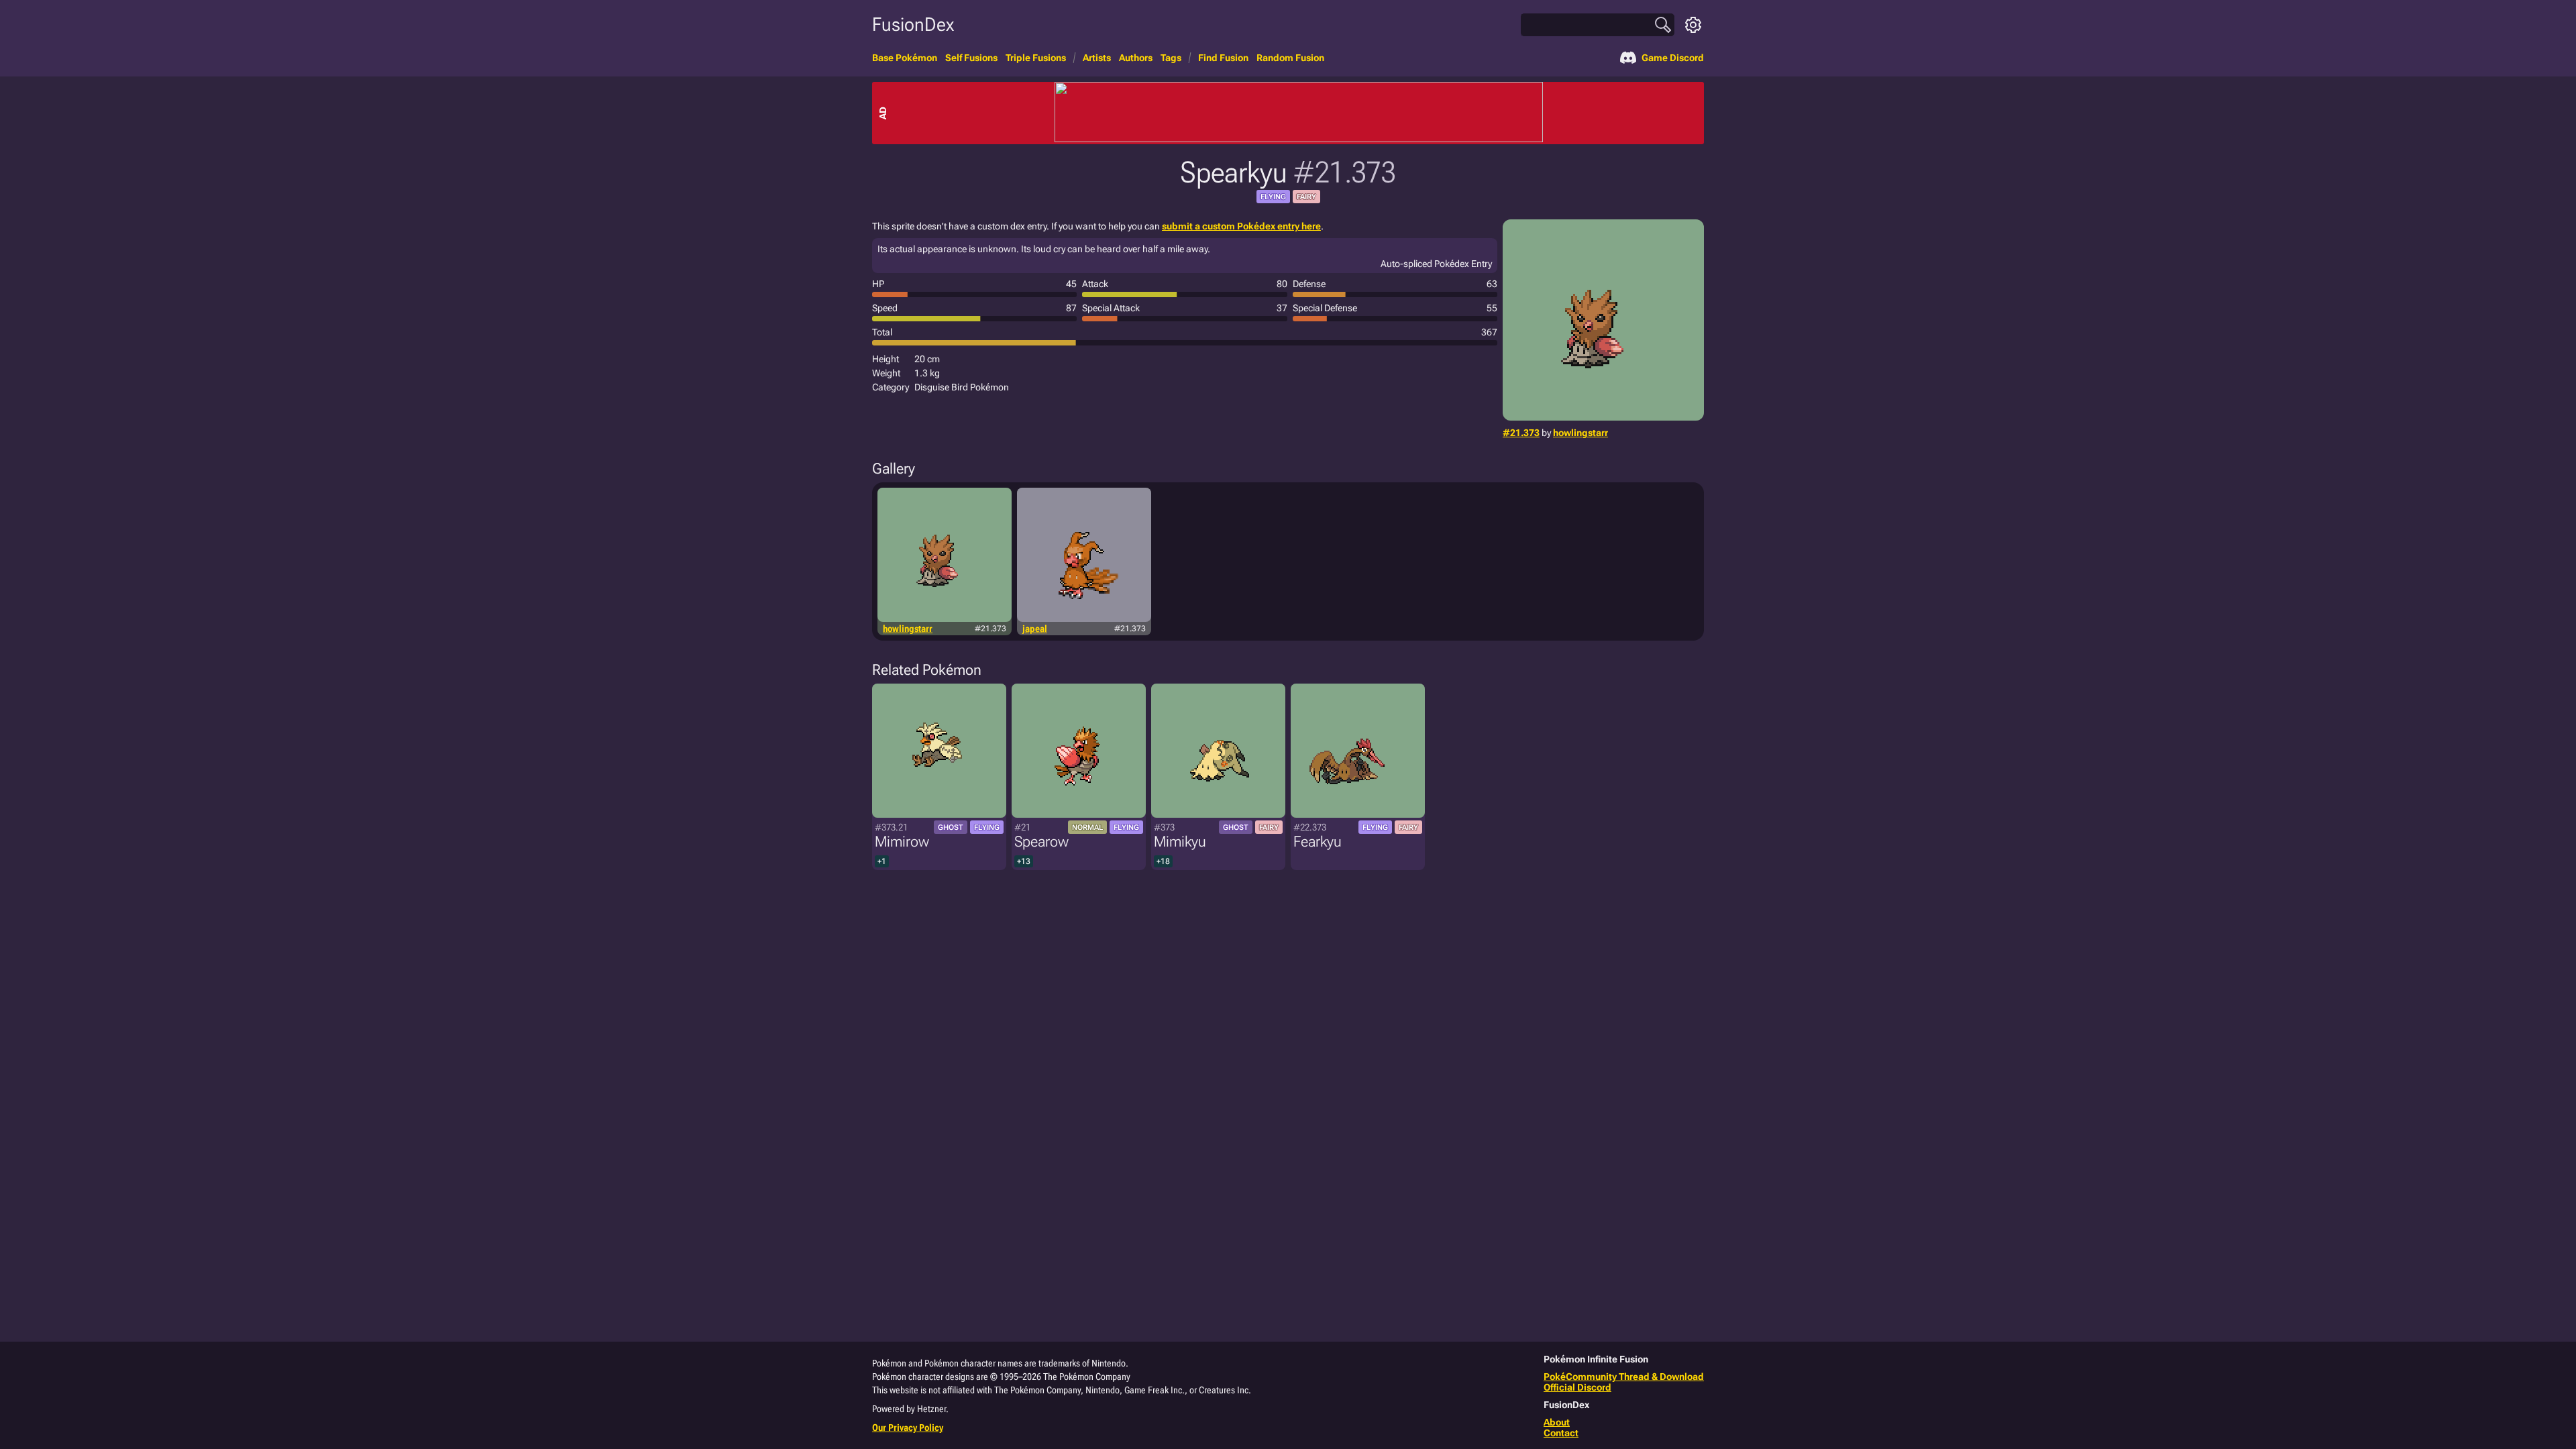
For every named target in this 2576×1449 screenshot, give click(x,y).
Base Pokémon (905, 58)
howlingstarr (1580, 433)
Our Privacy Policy (908, 1428)
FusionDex (913, 24)
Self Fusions (971, 58)
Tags (1171, 58)
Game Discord (1673, 58)
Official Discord (1577, 1387)
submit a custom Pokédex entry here (1241, 226)
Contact (1561, 1433)
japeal (1035, 629)
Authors (1136, 58)
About (1557, 1422)
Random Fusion (1290, 58)
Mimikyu (1180, 842)
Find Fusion (1223, 58)
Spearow (1041, 842)
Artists (1097, 58)
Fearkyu (1318, 842)
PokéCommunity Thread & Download (1624, 1377)
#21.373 (1521, 433)
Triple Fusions (1036, 58)
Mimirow (902, 842)
